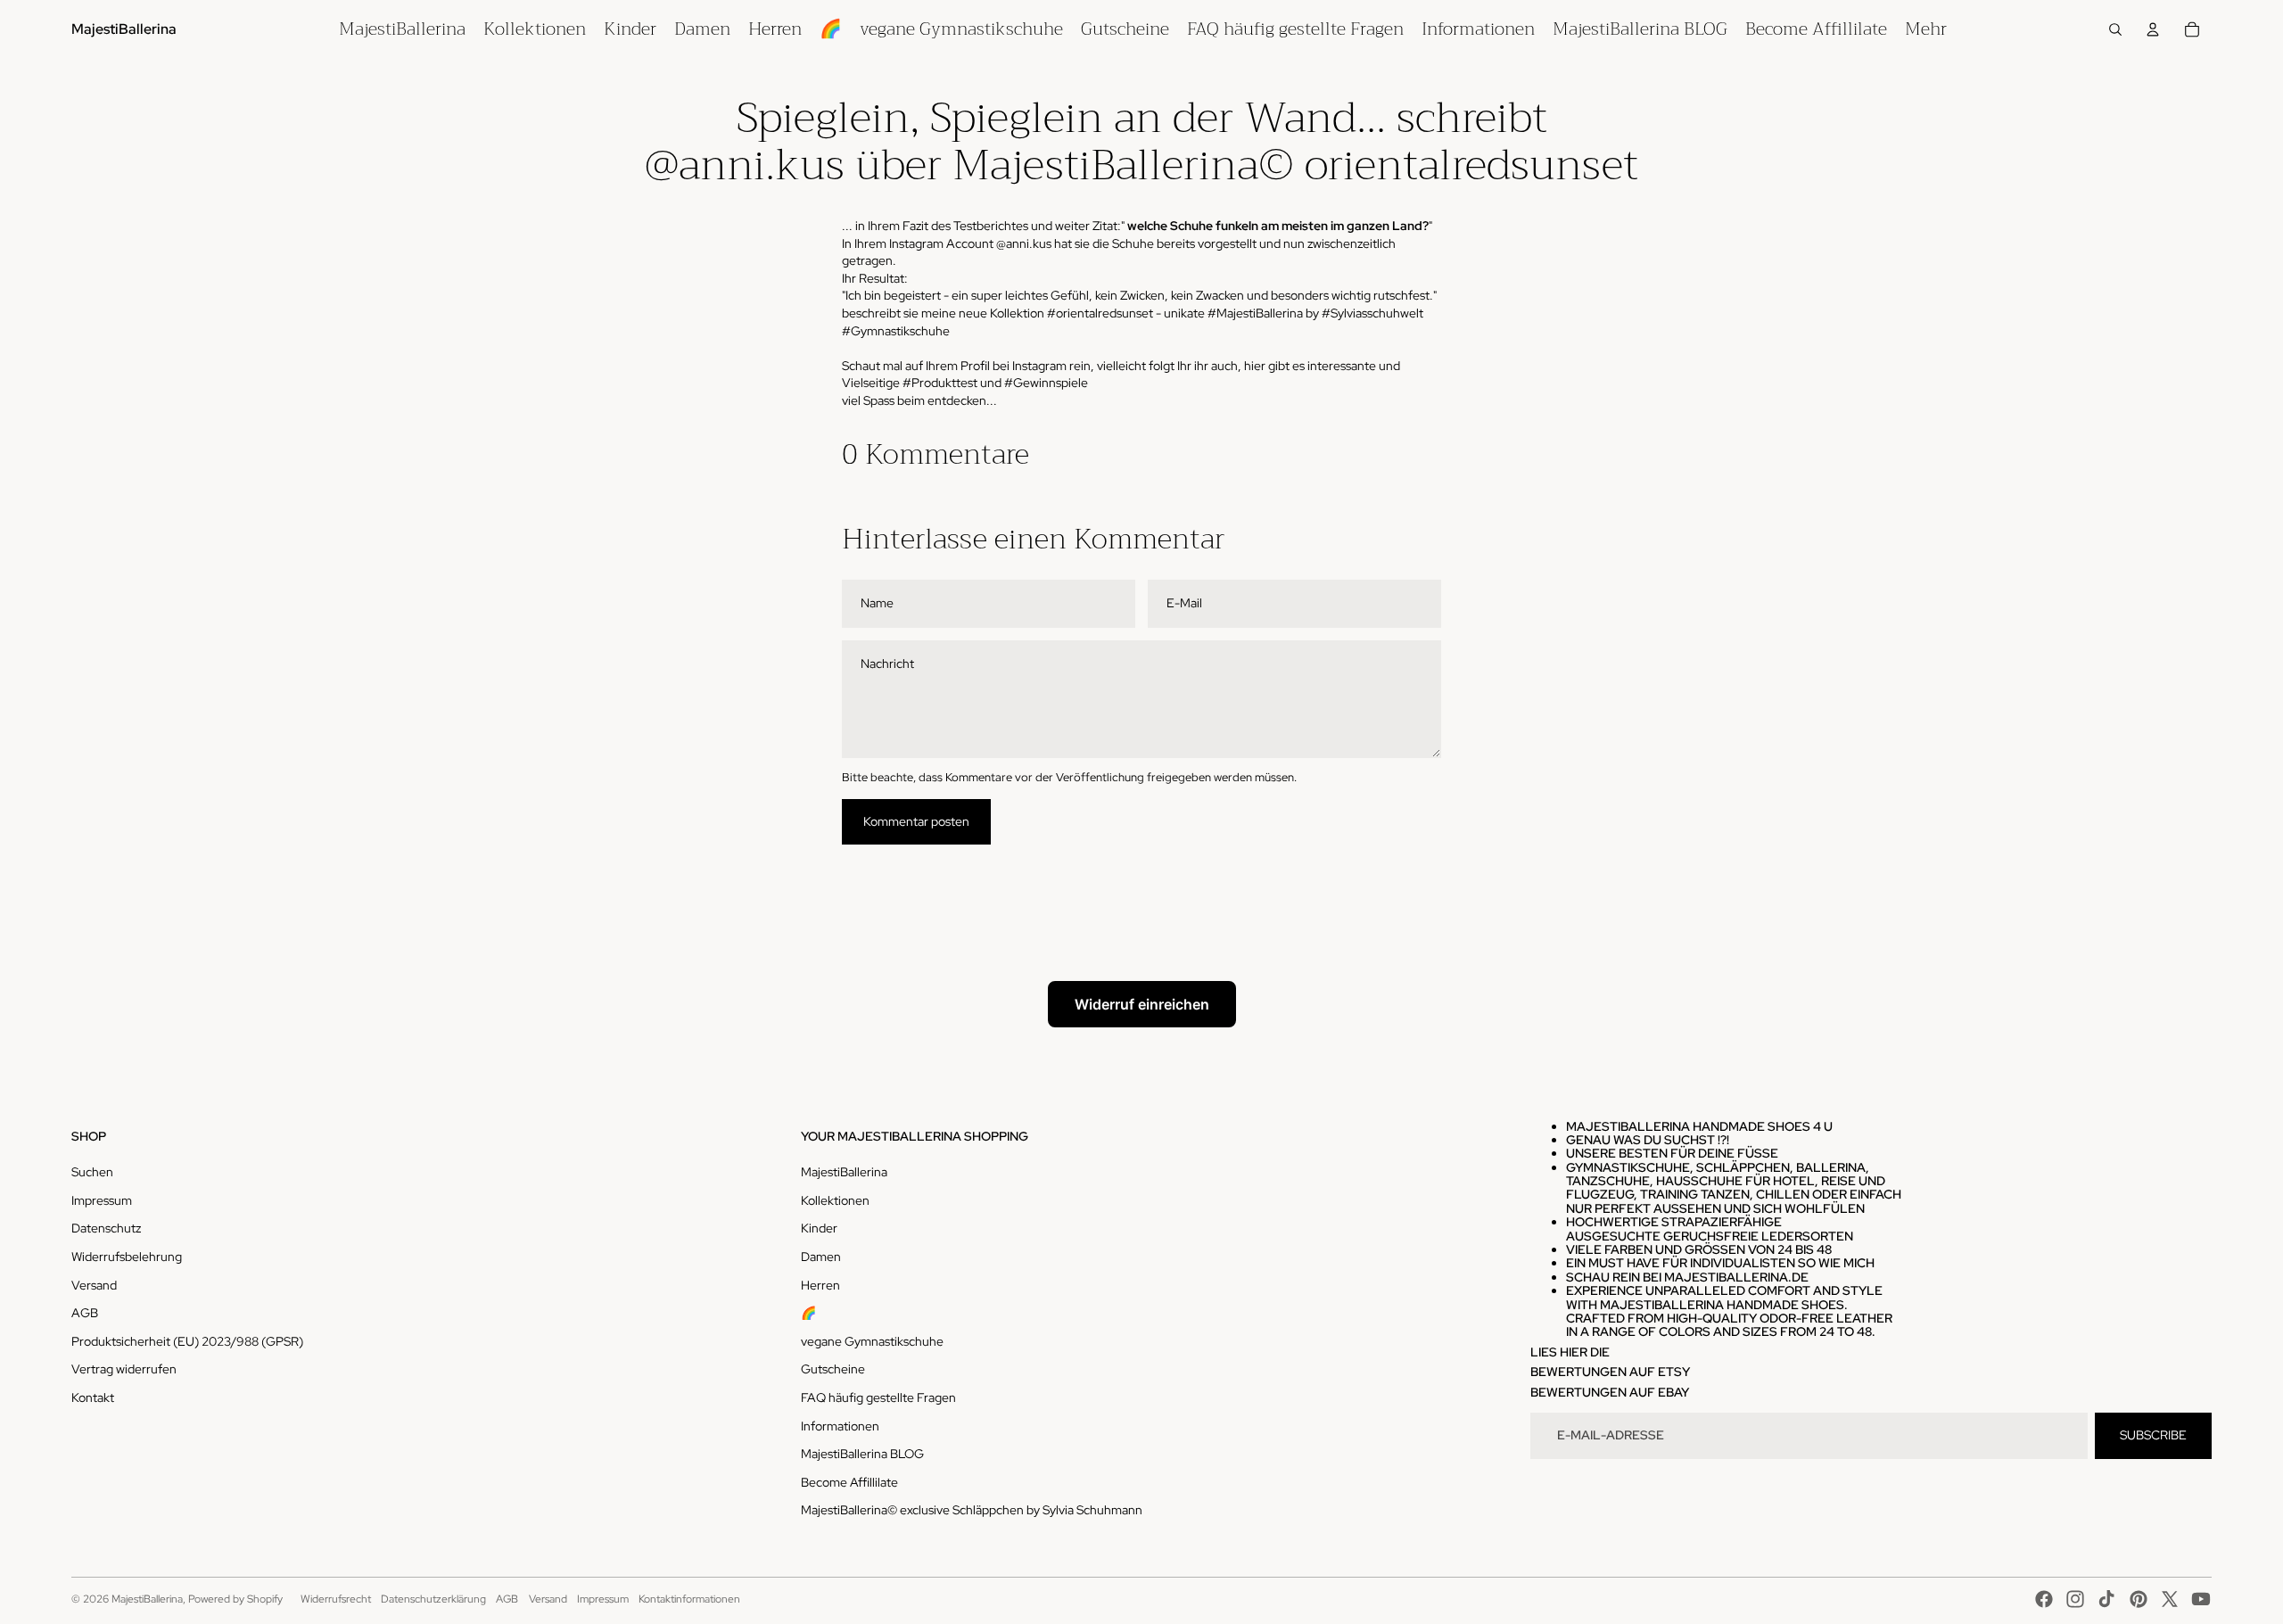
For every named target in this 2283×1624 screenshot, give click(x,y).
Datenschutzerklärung (433, 1599)
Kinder (819, 1228)
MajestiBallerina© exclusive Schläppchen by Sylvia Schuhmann (972, 1510)
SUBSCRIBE (2153, 1435)
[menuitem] (402, 29)
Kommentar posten (916, 821)
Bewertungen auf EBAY (1610, 1392)
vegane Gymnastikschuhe (872, 1341)
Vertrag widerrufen (124, 1369)
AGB (85, 1313)
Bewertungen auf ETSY (1610, 1372)
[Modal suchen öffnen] (2115, 29)
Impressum (102, 1200)
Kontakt (93, 1397)
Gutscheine (833, 1369)
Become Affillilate (849, 1482)
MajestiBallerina (844, 1172)
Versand (94, 1285)
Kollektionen (835, 1200)
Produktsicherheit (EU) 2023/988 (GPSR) (187, 1341)
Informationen (840, 1426)
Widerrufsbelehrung (127, 1257)
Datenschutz (106, 1228)
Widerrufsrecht (336, 1599)
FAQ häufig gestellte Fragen (878, 1397)
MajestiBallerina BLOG (862, 1454)
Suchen (92, 1172)
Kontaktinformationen (689, 1599)
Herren (820, 1285)
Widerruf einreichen (1142, 1004)
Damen (821, 1257)
